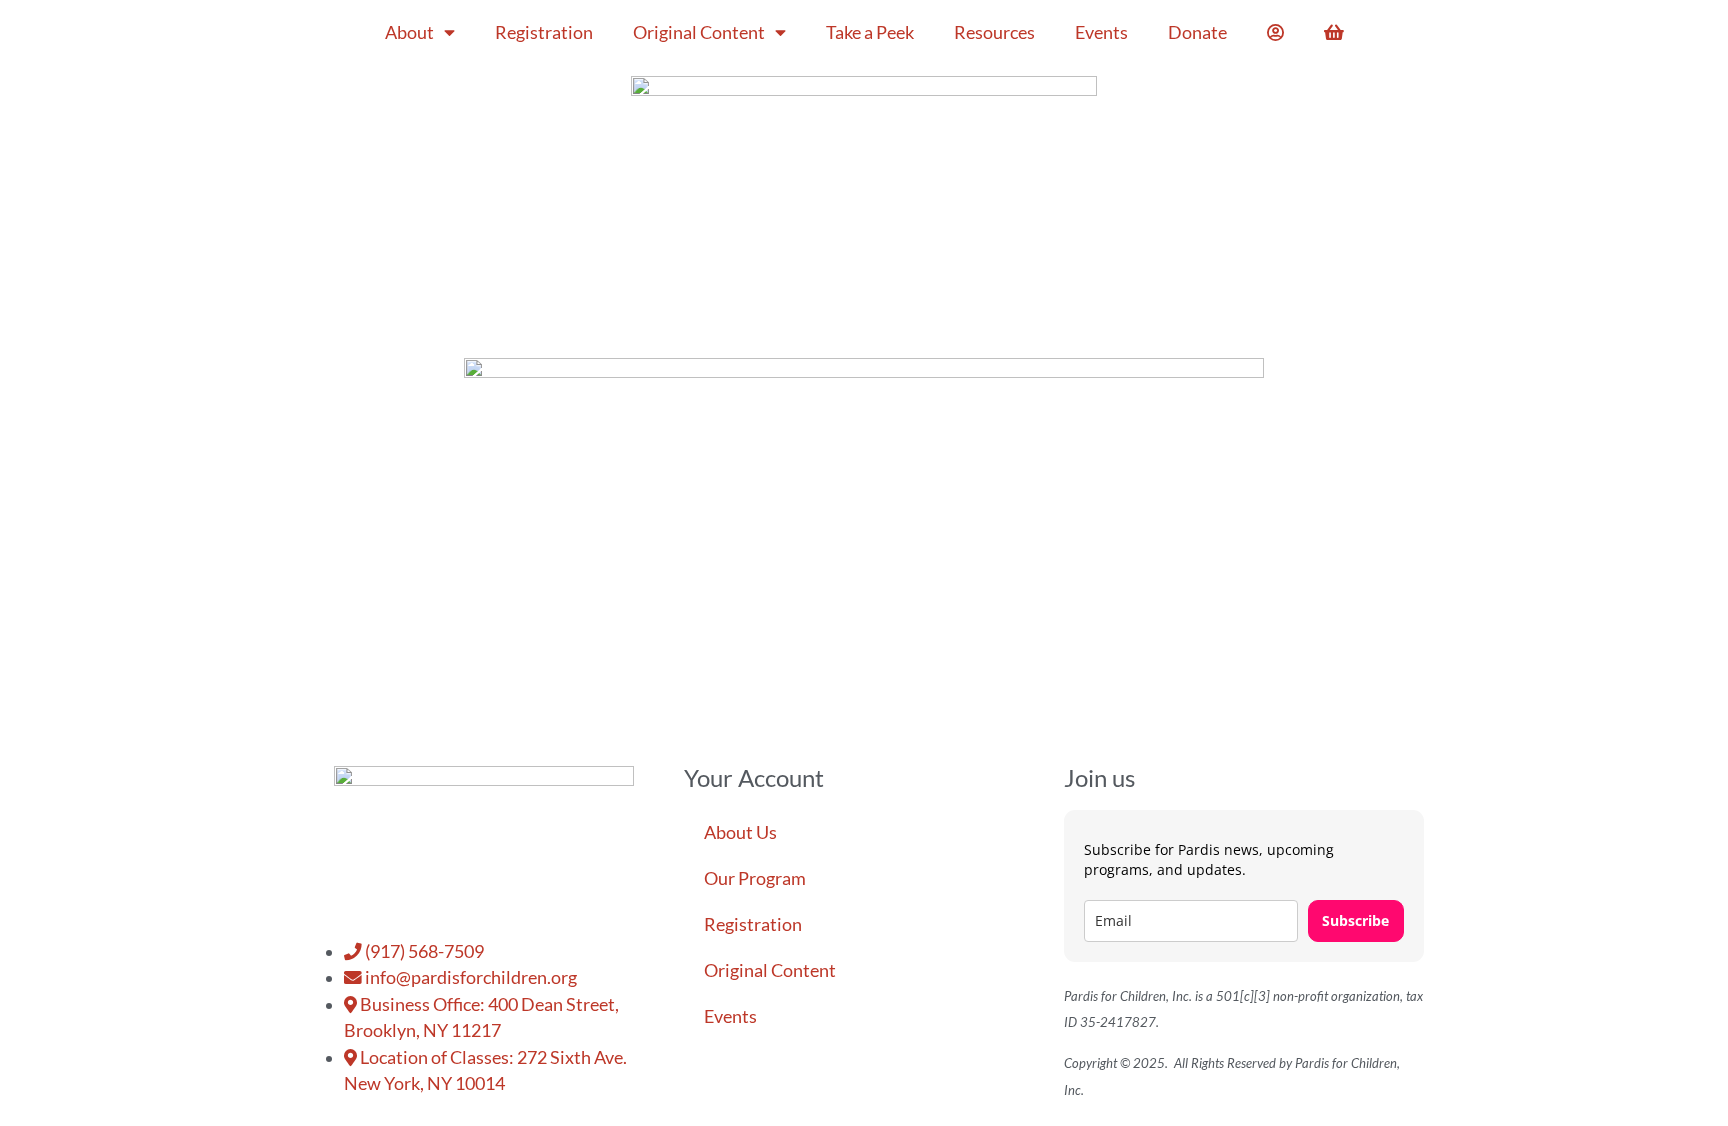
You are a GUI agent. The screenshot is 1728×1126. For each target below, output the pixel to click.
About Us (740, 832)
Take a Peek (870, 32)
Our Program (755, 878)
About (409, 32)
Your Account (754, 777)
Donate (1197, 32)
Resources (994, 32)
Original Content (699, 32)
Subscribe (1355, 920)
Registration (544, 32)
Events (1101, 32)
